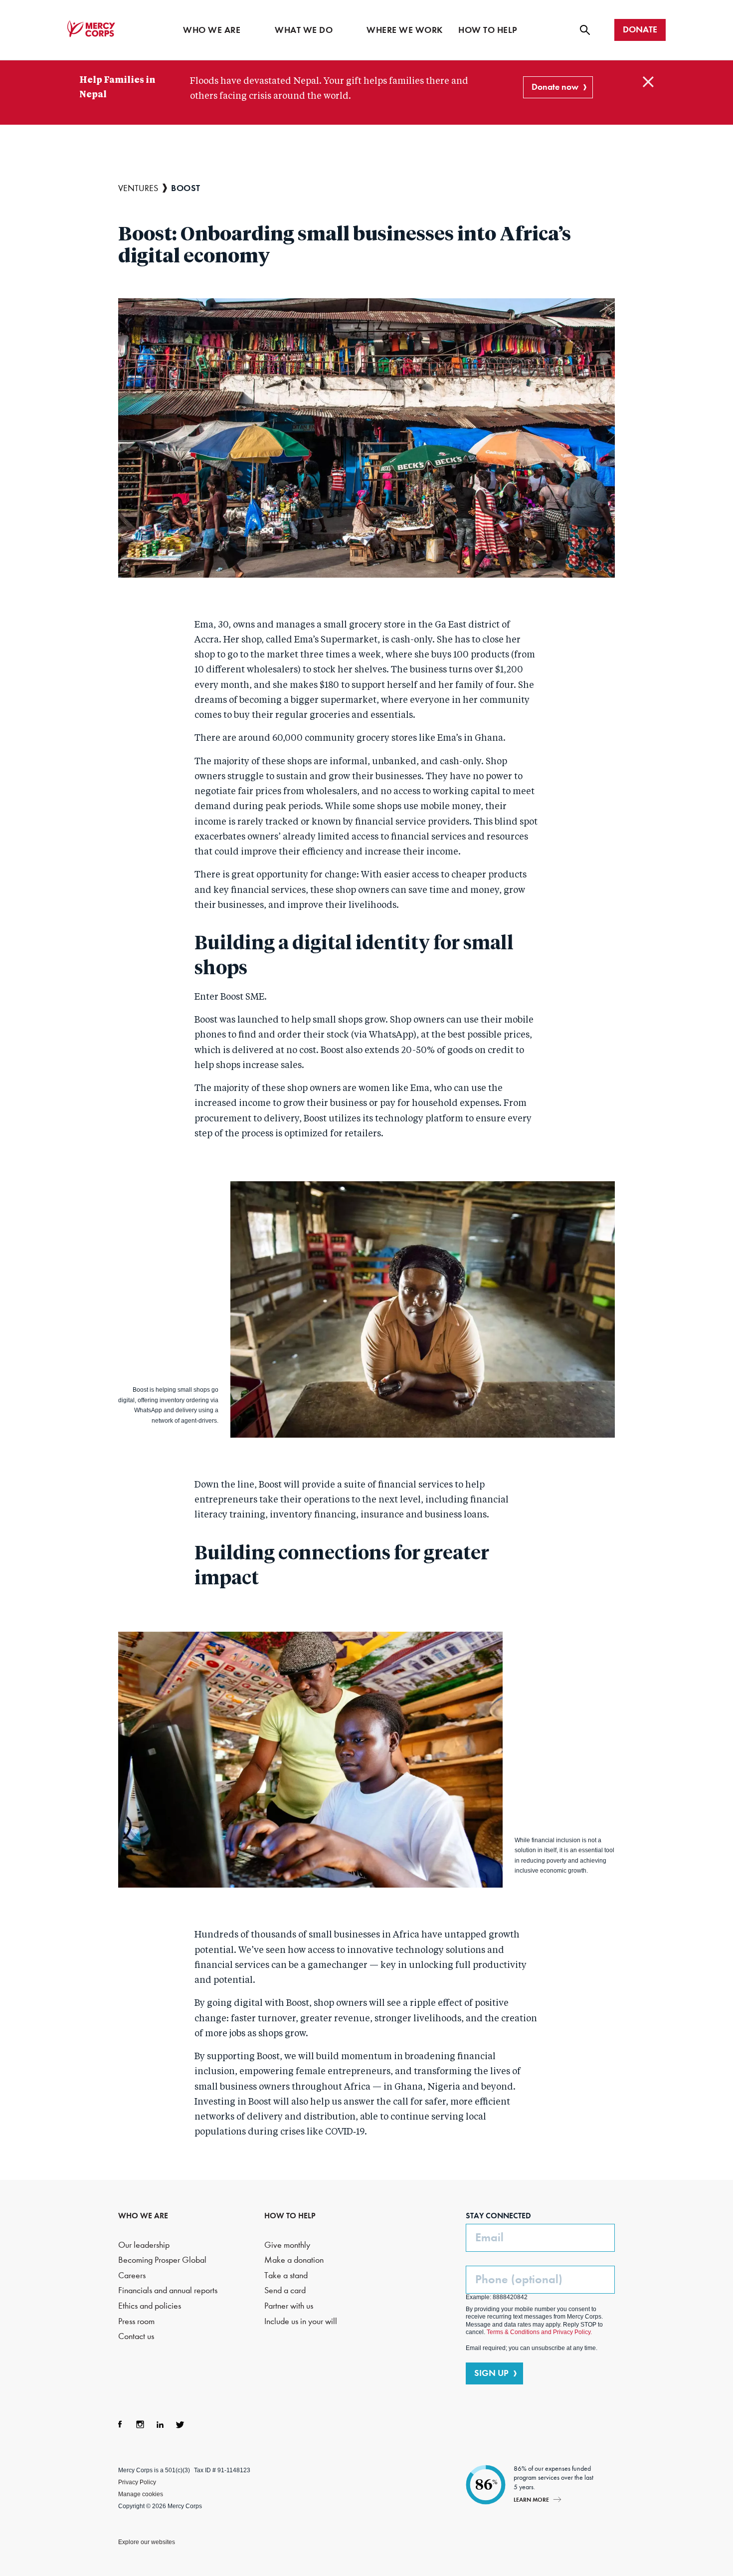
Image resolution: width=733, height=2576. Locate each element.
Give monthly (287, 2245)
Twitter (180, 2424)
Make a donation (294, 2260)
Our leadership (144, 2245)
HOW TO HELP (290, 2216)
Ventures (138, 188)
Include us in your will (301, 2321)
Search (585, 30)
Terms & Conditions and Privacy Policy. (539, 2332)
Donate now (555, 87)
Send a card (285, 2290)
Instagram (140, 2424)
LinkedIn (160, 2424)
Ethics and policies (150, 2306)
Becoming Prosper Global (162, 2260)
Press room (136, 2321)
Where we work (405, 30)
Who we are (212, 30)
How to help (488, 30)
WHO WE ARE (143, 2216)
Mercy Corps (91, 29)
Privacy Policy (137, 2482)
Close (648, 82)
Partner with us (289, 2306)
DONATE (640, 29)
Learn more (531, 2499)
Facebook (120, 2424)
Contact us (136, 2336)
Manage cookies (141, 2494)
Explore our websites (147, 2542)
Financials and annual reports (168, 2290)
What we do (304, 30)
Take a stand (286, 2275)
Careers (132, 2275)
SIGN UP (491, 2373)
